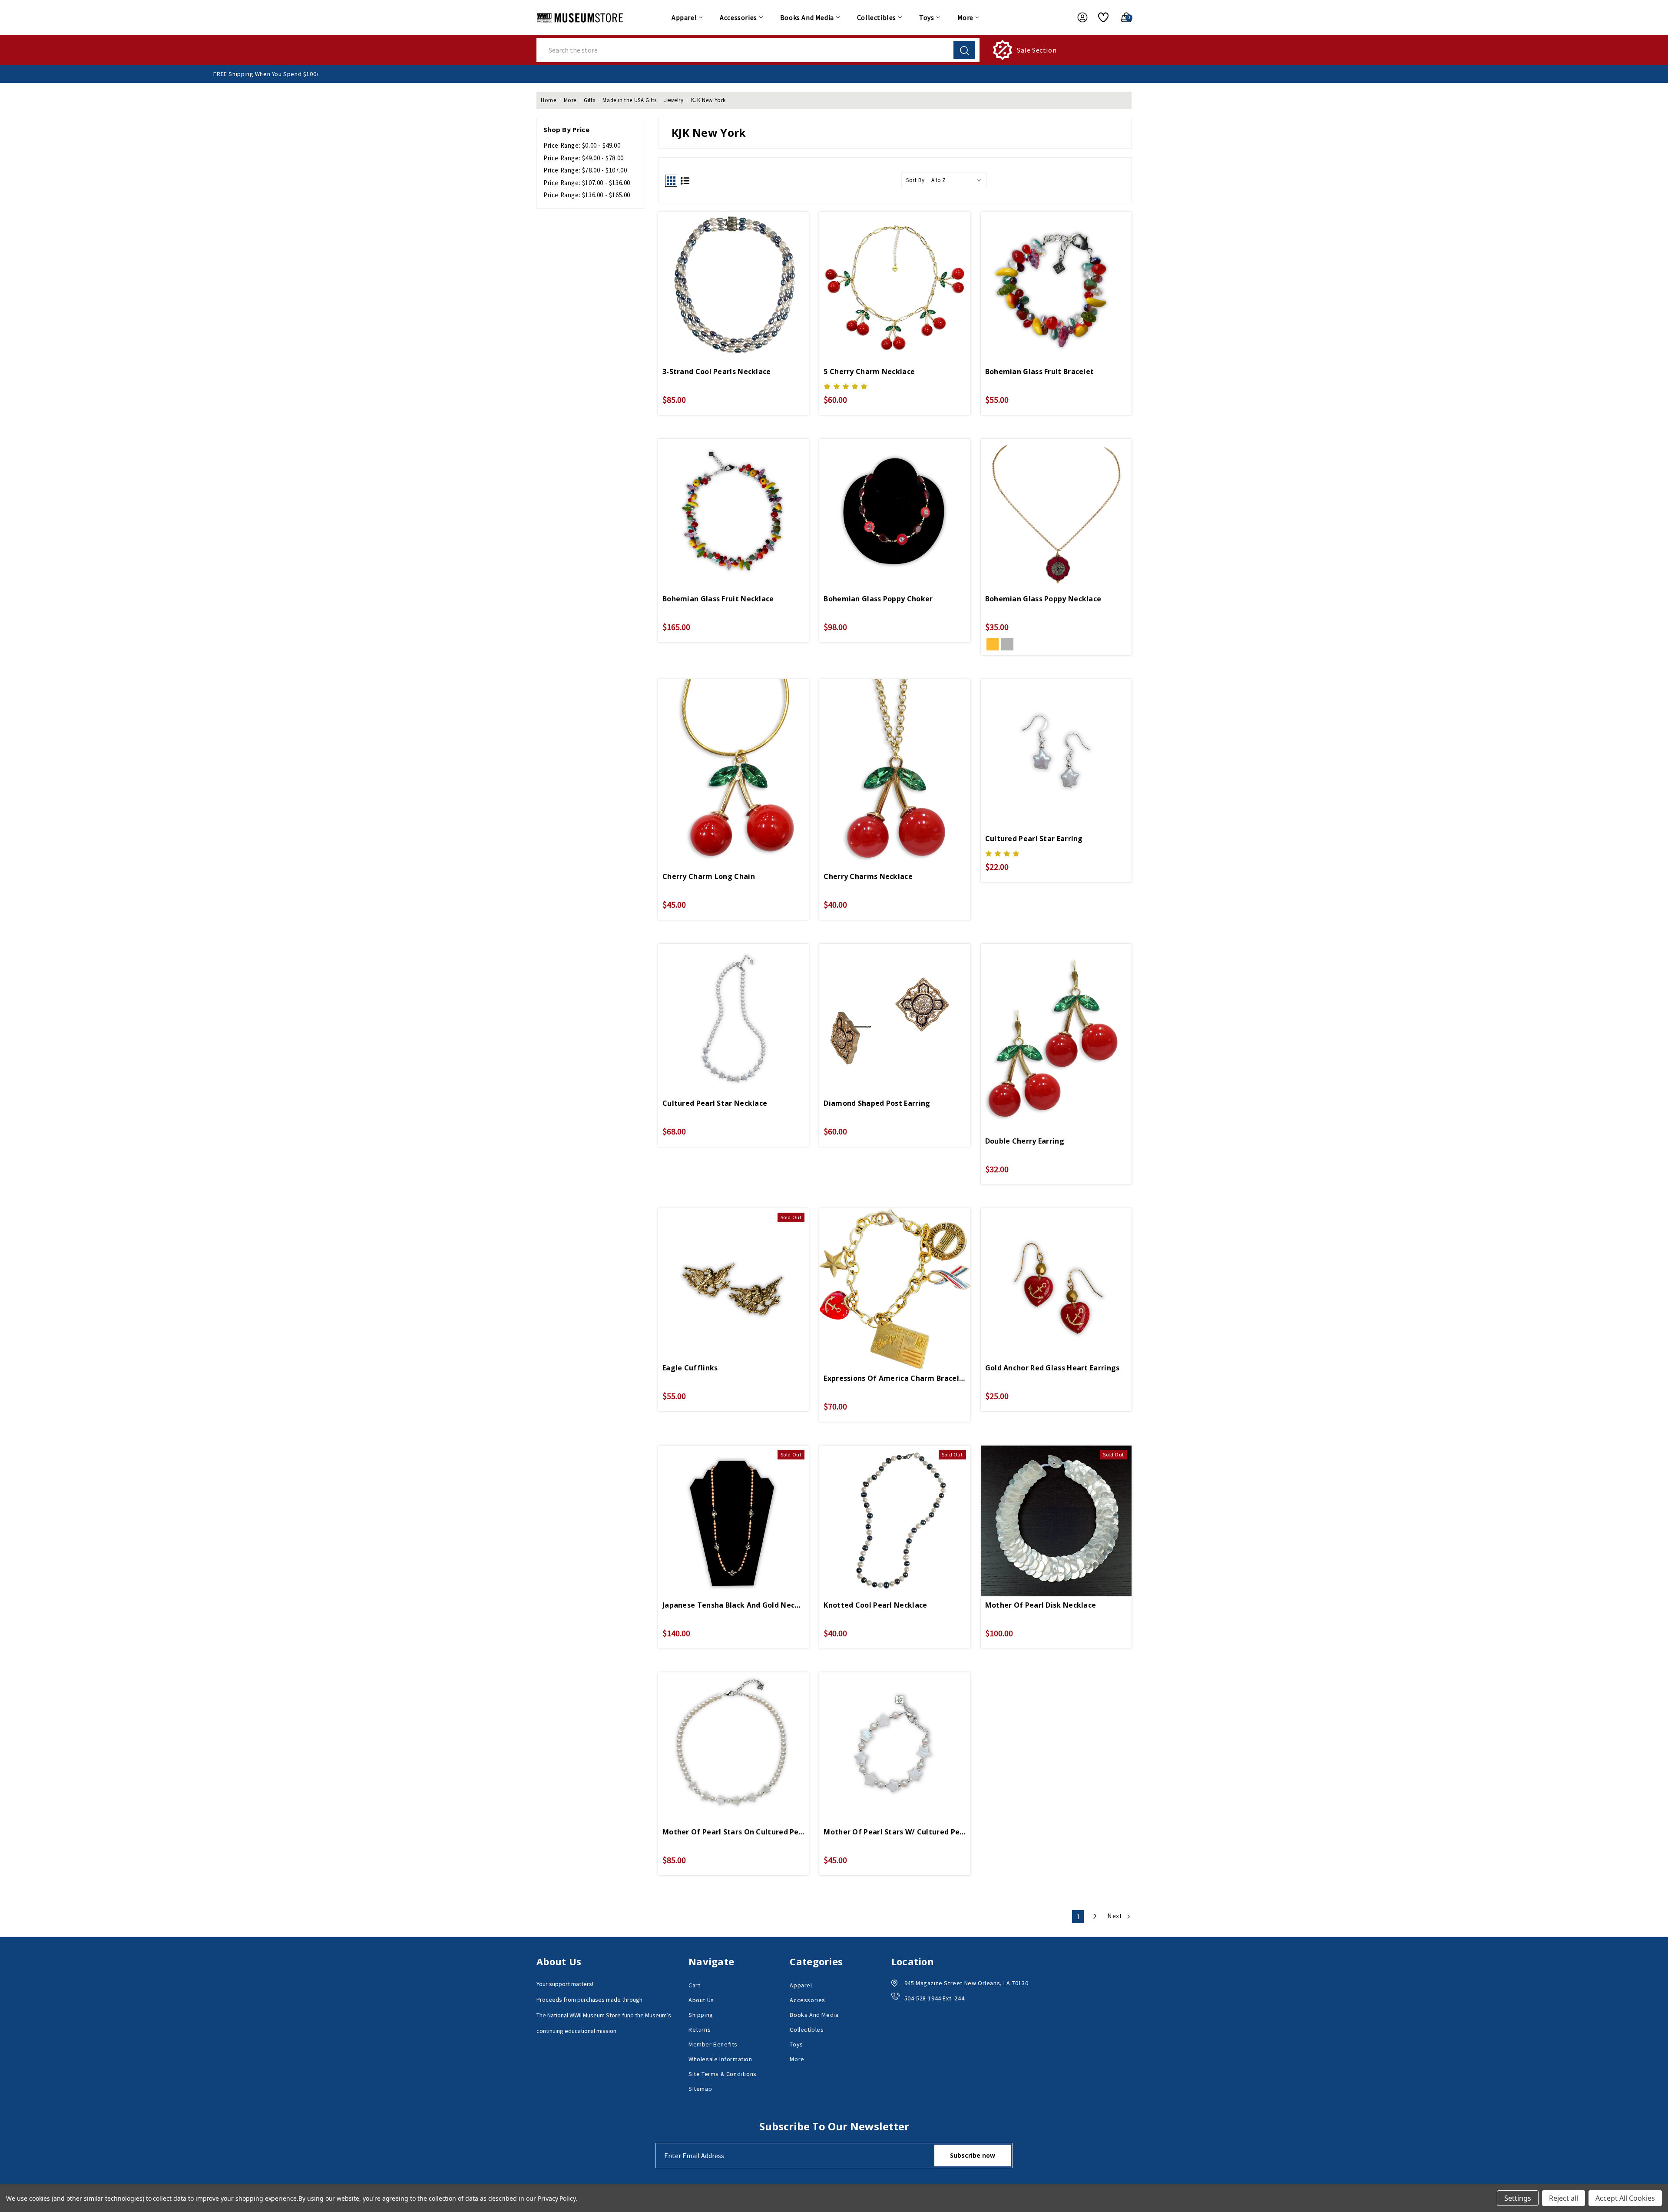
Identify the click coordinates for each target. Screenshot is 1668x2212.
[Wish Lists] (1100, 17)
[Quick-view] (734, 274)
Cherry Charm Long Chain (709, 876)
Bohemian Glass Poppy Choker (878, 599)
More (965, 17)
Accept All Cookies (1625, 2198)
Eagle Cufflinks (690, 1368)
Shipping (701, 2015)
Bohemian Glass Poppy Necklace (1043, 599)
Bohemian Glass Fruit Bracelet (1040, 371)
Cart (694, 1985)
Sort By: (916, 180)
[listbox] (958, 180)
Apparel (684, 17)
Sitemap (700, 2089)
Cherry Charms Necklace (868, 876)
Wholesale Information (720, 2059)
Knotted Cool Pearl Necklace (875, 1605)
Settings (1518, 2198)
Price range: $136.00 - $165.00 (587, 195)
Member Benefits (713, 2044)
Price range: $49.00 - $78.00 (584, 158)
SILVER (1007, 644)
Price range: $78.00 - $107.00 (585, 170)
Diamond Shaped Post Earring (877, 1103)
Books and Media (807, 17)
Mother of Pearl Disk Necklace (1041, 1605)
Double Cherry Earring (1025, 1141)
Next (1116, 1916)
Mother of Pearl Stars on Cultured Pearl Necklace (733, 1832)
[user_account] (1078, 17)
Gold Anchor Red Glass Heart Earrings (1052, 1368)
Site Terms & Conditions (723, 2074)
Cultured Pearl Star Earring (1034, 839)
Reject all (1564, 2198)
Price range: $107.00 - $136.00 (587, 183)
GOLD (993, 644)
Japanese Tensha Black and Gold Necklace (733, 1605)
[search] (964, 50)
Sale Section (1037, 50)
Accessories (738, 17)
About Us (701, 2000)
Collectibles (877, 17)
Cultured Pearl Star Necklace (715, 1103)
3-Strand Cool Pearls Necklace (717, 371)
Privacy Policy (557, 2198)
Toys (927, 17)
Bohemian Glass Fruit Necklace (718, 599)
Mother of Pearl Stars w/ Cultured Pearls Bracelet (895, 1832)
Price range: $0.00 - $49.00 (582, 145)
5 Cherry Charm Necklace (869, 371)
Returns (700, 2030)
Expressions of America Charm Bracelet (895, 1378)
